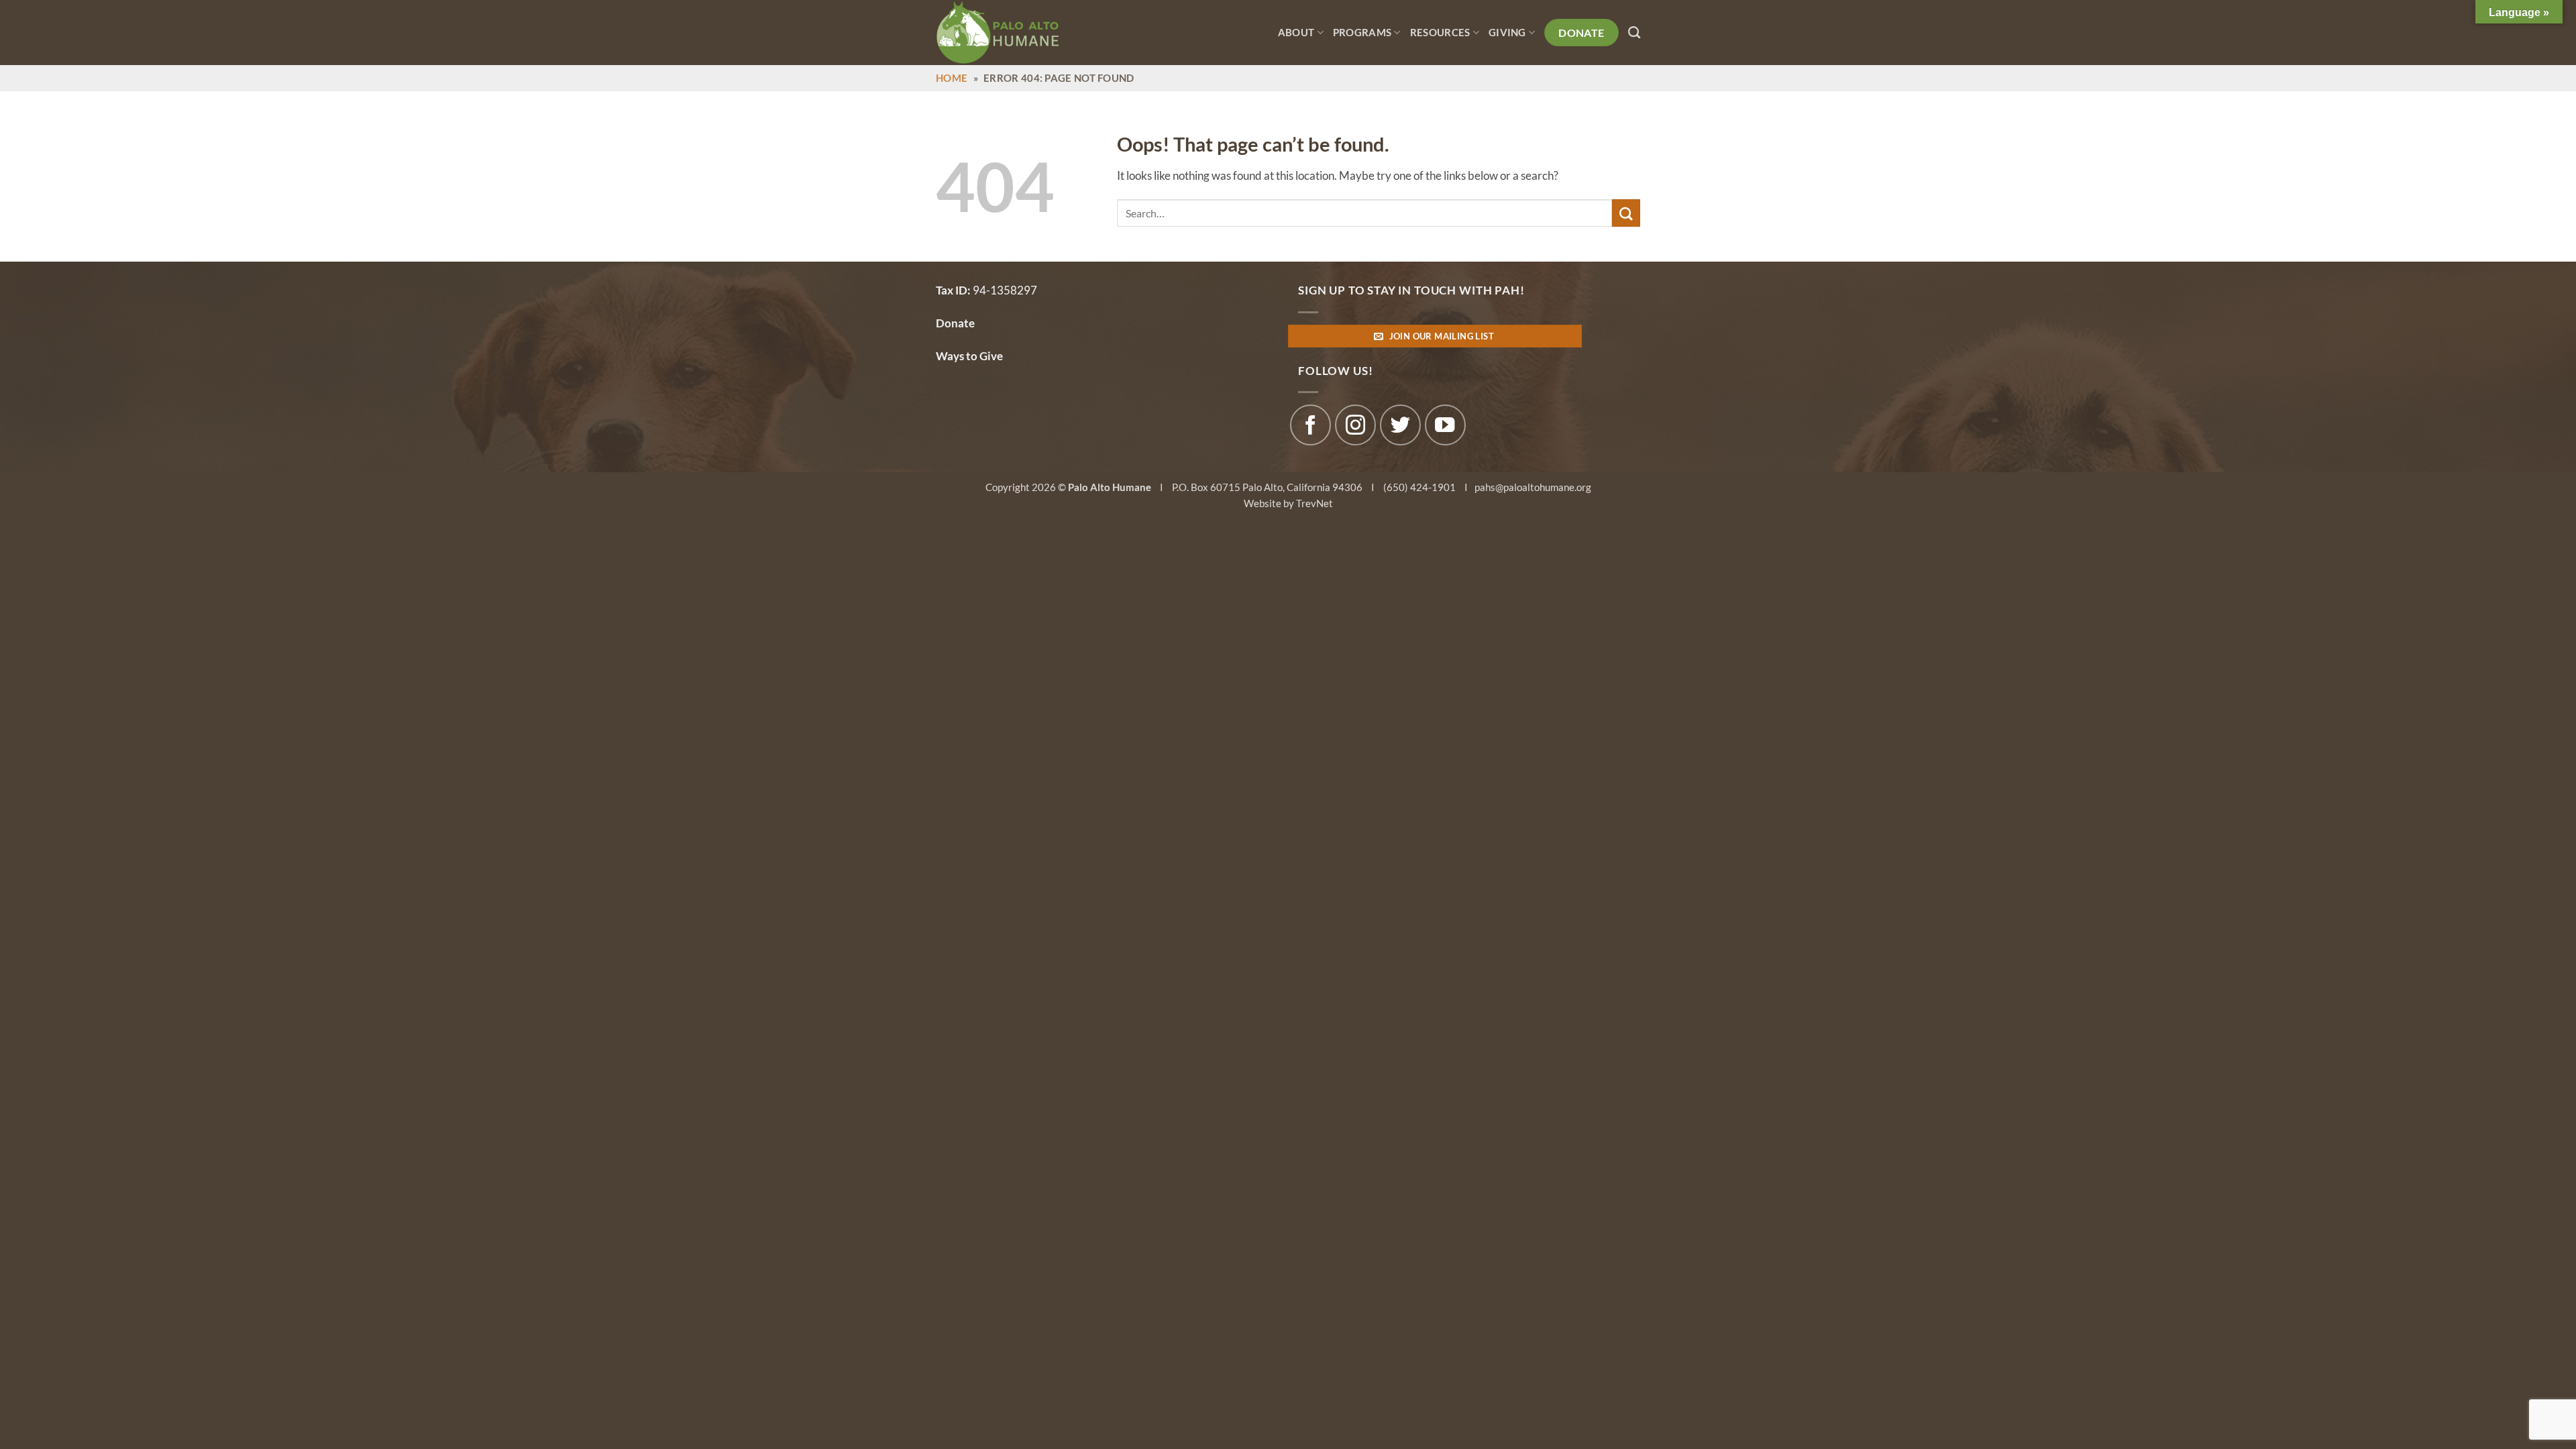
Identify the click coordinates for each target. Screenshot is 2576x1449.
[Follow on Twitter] (1400, 425)
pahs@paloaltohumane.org (1533, 487)
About (1296, 32)
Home (952, 78)
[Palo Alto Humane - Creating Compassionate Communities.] (1016, 33)
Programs (1362, 32)
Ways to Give (969, 356)
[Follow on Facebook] (1310, 425)
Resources (1440, 32)
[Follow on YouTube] (1445, 425)
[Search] (1634, 33)
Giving (1507, 32)
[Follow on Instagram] (1355, 425)
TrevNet (1314, 503)
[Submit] (1626, 213)
